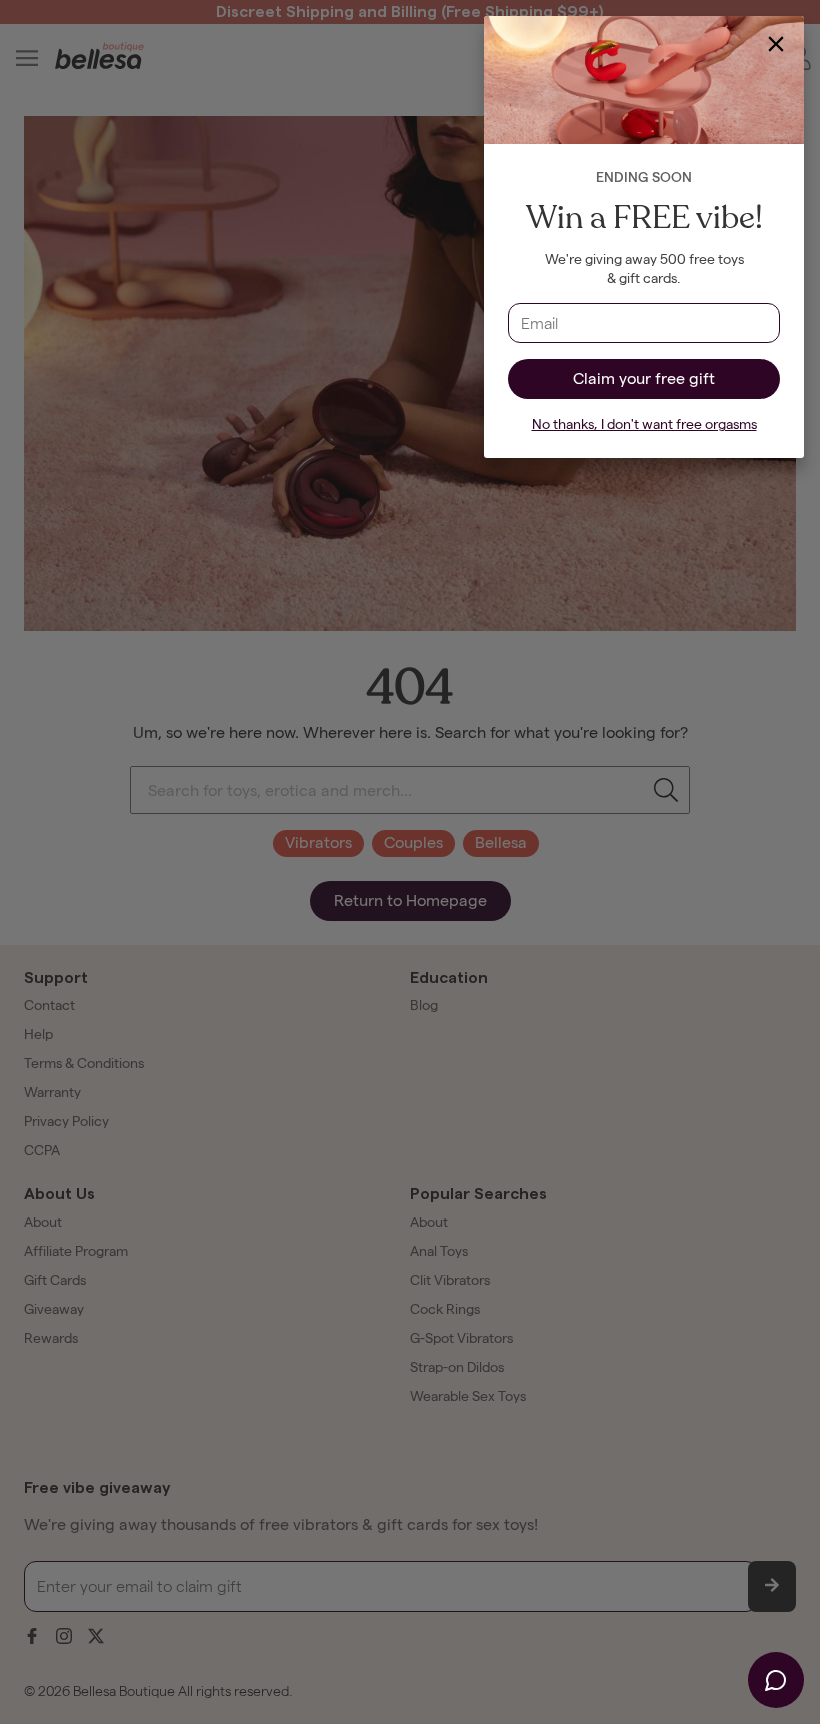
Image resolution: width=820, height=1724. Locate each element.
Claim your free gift (644, 378)
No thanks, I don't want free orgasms (644, 424)
